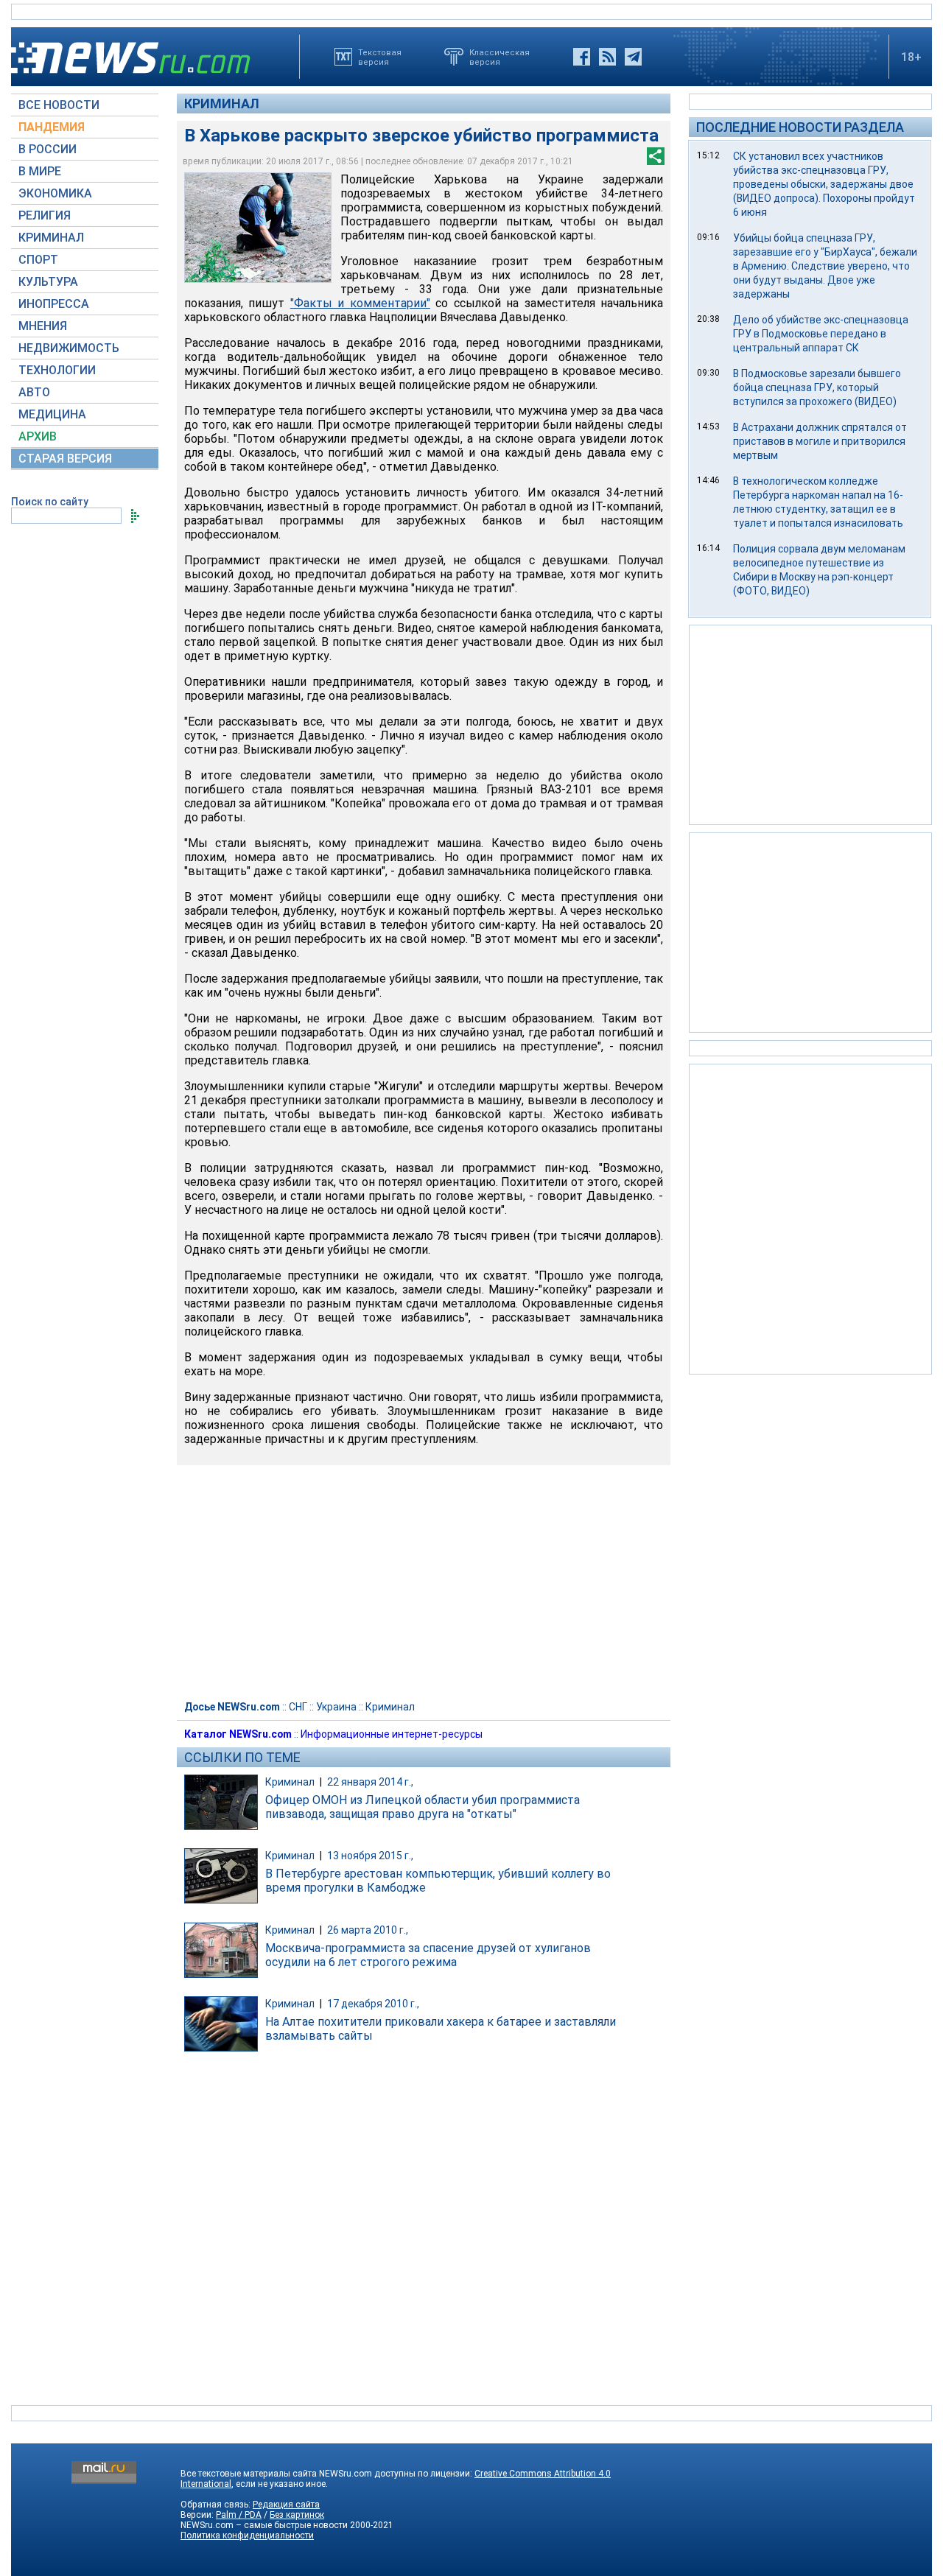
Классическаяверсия (499, 57)
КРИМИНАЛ (51, 238)
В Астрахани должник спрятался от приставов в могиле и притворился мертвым (820, 441)
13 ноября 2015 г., (370, 1856)
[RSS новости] (607, 57)
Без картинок (297, 2515)
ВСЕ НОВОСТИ (59, 105)
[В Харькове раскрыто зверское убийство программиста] (258, 228)
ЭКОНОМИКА (55, 193)
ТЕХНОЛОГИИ (57, 370)
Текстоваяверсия (380, 57)
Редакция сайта (286, 2505)
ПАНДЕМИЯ (52, 127)
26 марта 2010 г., (368, 1930)
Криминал (222, 103)
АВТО (34, 392)
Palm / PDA (239, 2515)
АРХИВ (38, 436)
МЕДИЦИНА (52, 414)
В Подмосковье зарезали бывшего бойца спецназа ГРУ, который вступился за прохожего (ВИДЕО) (817, 387)
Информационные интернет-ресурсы (392, 1734)
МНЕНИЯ (43, 326)
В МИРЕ (40, 171)
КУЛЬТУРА (48, 282)
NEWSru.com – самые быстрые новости (264, 2525)
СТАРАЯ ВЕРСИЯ (65, 459)
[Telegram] (633, 57)
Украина (336, 1707)
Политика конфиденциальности (247, 2535)
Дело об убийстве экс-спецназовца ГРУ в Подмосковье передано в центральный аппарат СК (821, 334)
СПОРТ (38, 260)
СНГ (298, 1707)
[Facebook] (582, 57)
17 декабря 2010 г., (373, 2004)
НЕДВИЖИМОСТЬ (69, 348)
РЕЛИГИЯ (45, 215)
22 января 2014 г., (370, 1782)
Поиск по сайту (50, 502)
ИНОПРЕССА (54, 304)
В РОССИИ (48, 149)
